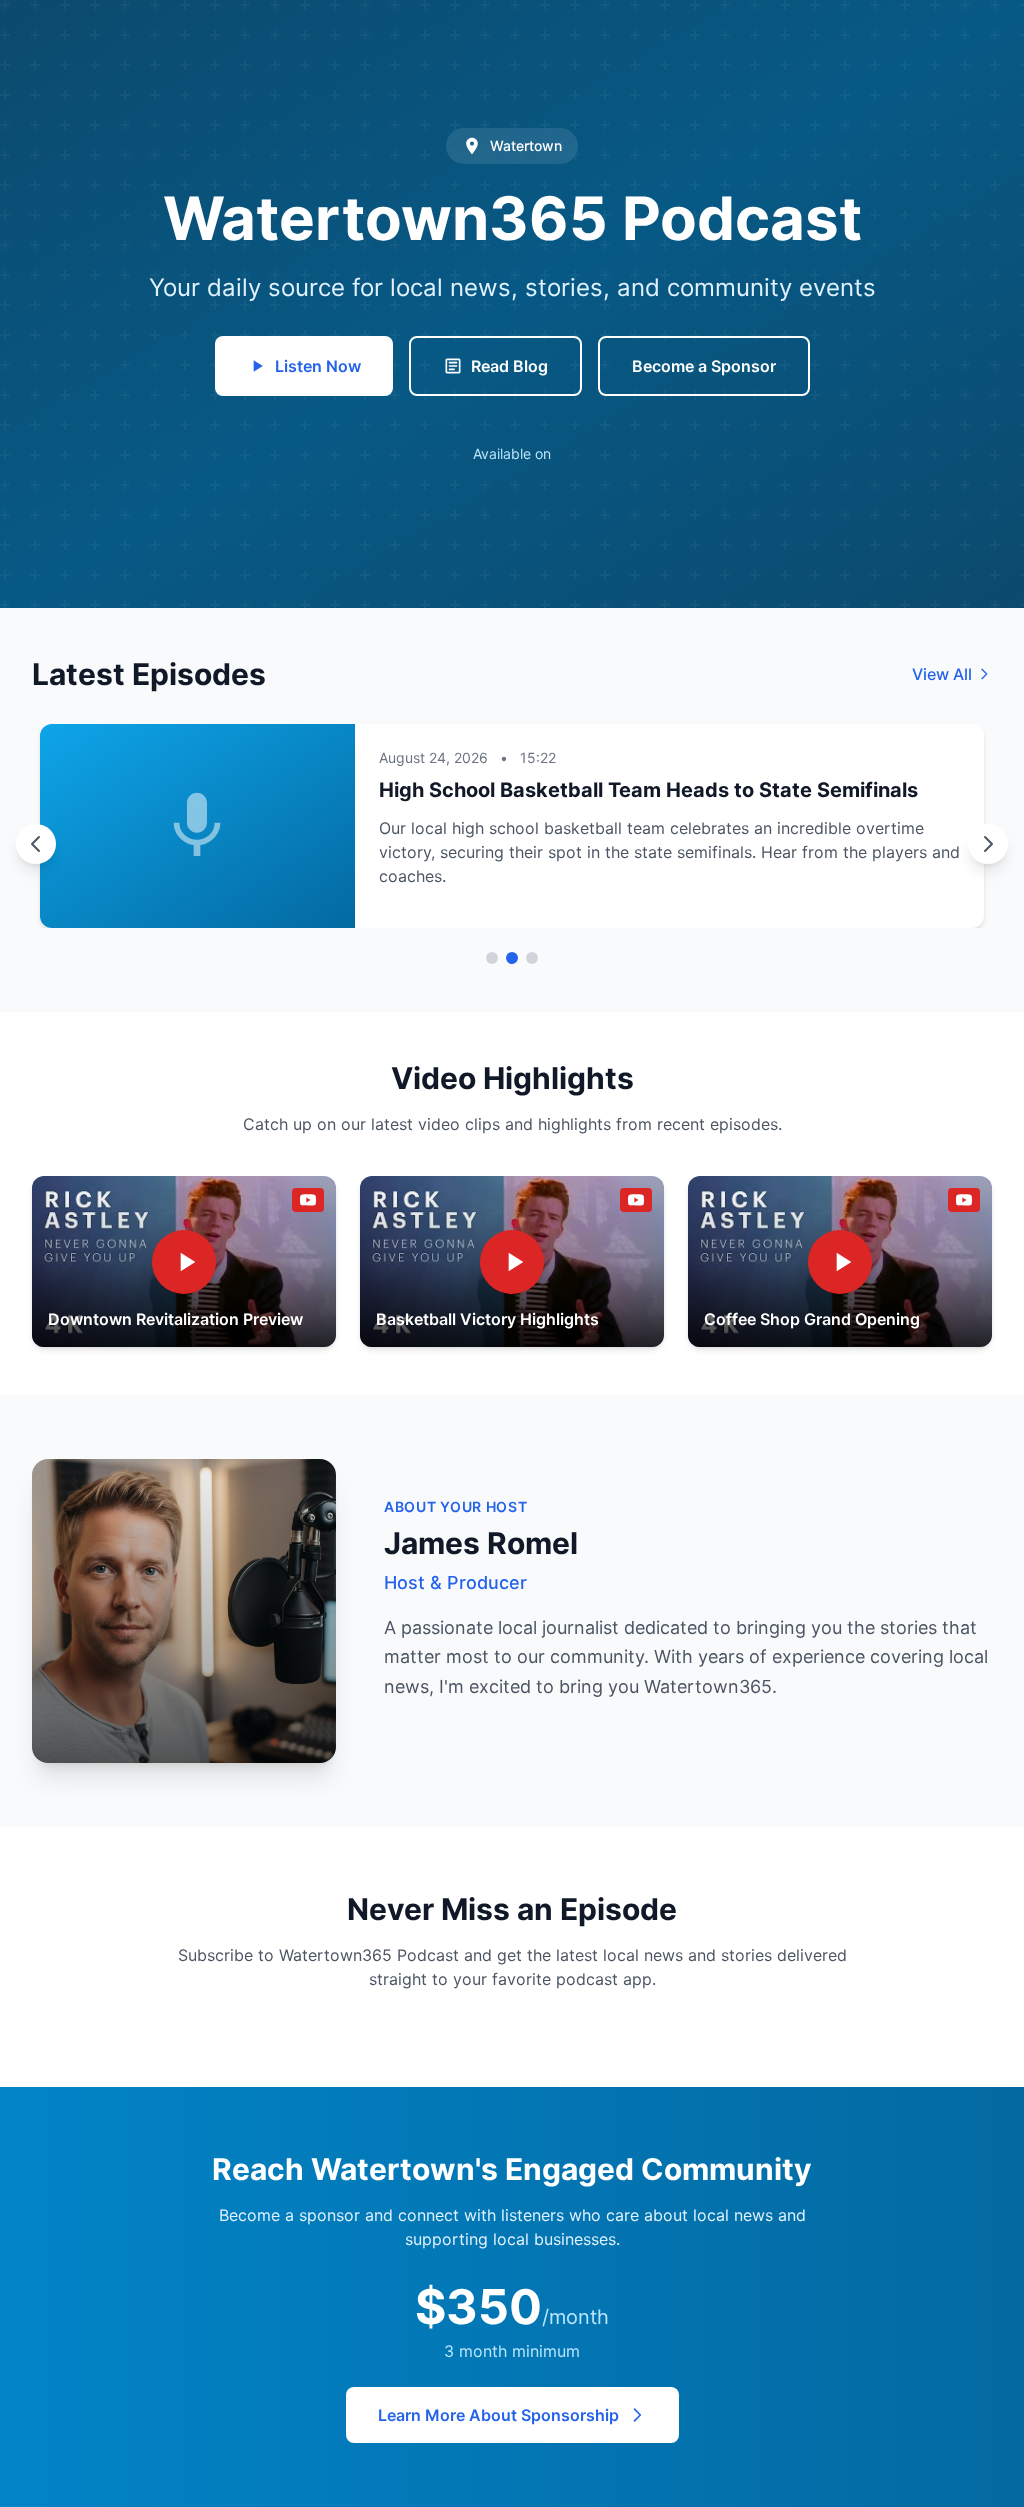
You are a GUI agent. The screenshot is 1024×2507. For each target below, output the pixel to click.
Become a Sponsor (704, 366)
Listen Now (318, 366)
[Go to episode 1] (492, 958)
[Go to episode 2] (512, 958)
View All (942, 674)
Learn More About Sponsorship (498, 2415)
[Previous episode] (36, 844)
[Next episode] (988, 844)
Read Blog (509, 366)
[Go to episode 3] (532, 958)
